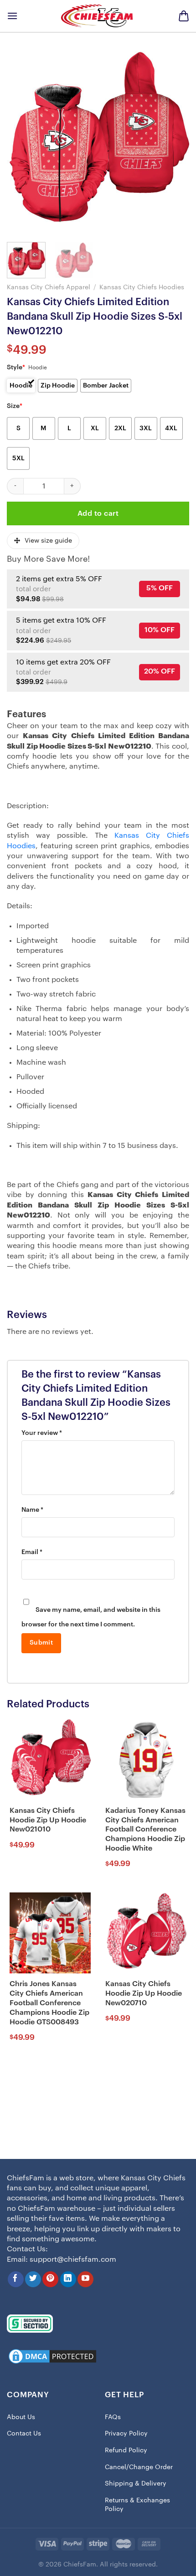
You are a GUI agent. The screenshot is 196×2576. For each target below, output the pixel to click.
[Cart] (184, 16)
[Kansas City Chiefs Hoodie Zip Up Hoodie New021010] (50, 1759)
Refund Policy (126, 2450)
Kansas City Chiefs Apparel (49, 287)
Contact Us (24, 2434)
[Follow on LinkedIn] (68, 2279)
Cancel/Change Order (139, 2467)
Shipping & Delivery (136, 2484)
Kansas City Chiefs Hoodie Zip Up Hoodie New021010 (48, 1820)
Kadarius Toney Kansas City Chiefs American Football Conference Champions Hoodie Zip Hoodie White (145, 1829)
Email (32, 1552)
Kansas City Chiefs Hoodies (142, 287)
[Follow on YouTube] (85, 2279)
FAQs (113, 2417)
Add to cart (98, 513)
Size (15, 406)
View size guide (48, 541)
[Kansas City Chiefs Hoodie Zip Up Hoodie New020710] (146, 1933)
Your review (42, 1433)
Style (16, 367)
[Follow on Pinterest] (50, 2279)
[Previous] (22, 142)
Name (32, 1510)
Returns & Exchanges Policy (137, 2505)
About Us (21, 2417)
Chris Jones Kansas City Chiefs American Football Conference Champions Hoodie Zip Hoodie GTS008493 (49, 2003)
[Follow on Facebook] (16, 2279)
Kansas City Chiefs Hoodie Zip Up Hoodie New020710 (144, 1993)
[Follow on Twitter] (33, 2279)
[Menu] (12, 16)
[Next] (174, 142)
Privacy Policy (126, 2434)
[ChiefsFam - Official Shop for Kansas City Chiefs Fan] (98, 16)
